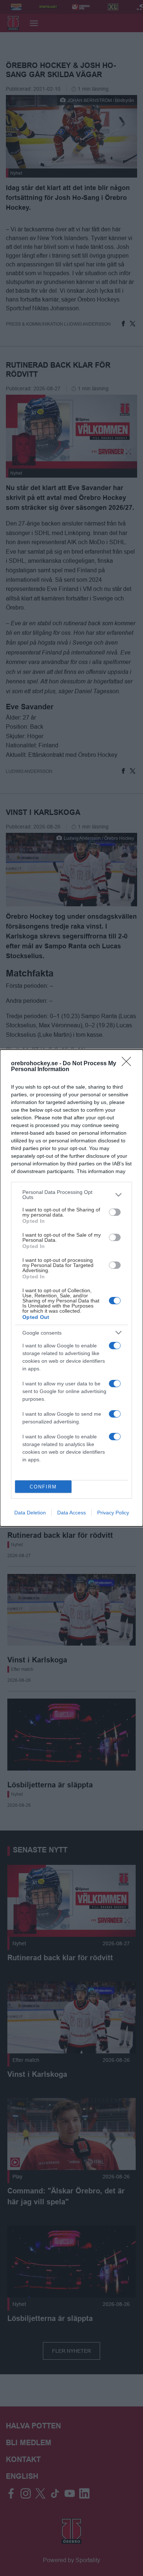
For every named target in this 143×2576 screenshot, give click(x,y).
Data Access (71, 1513)
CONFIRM (43, 1487)
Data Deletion (30, 1513)
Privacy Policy (113, 1513)
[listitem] (71, 1195)
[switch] (115, 1212)
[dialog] (71, 1288)
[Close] (129, 1064)
